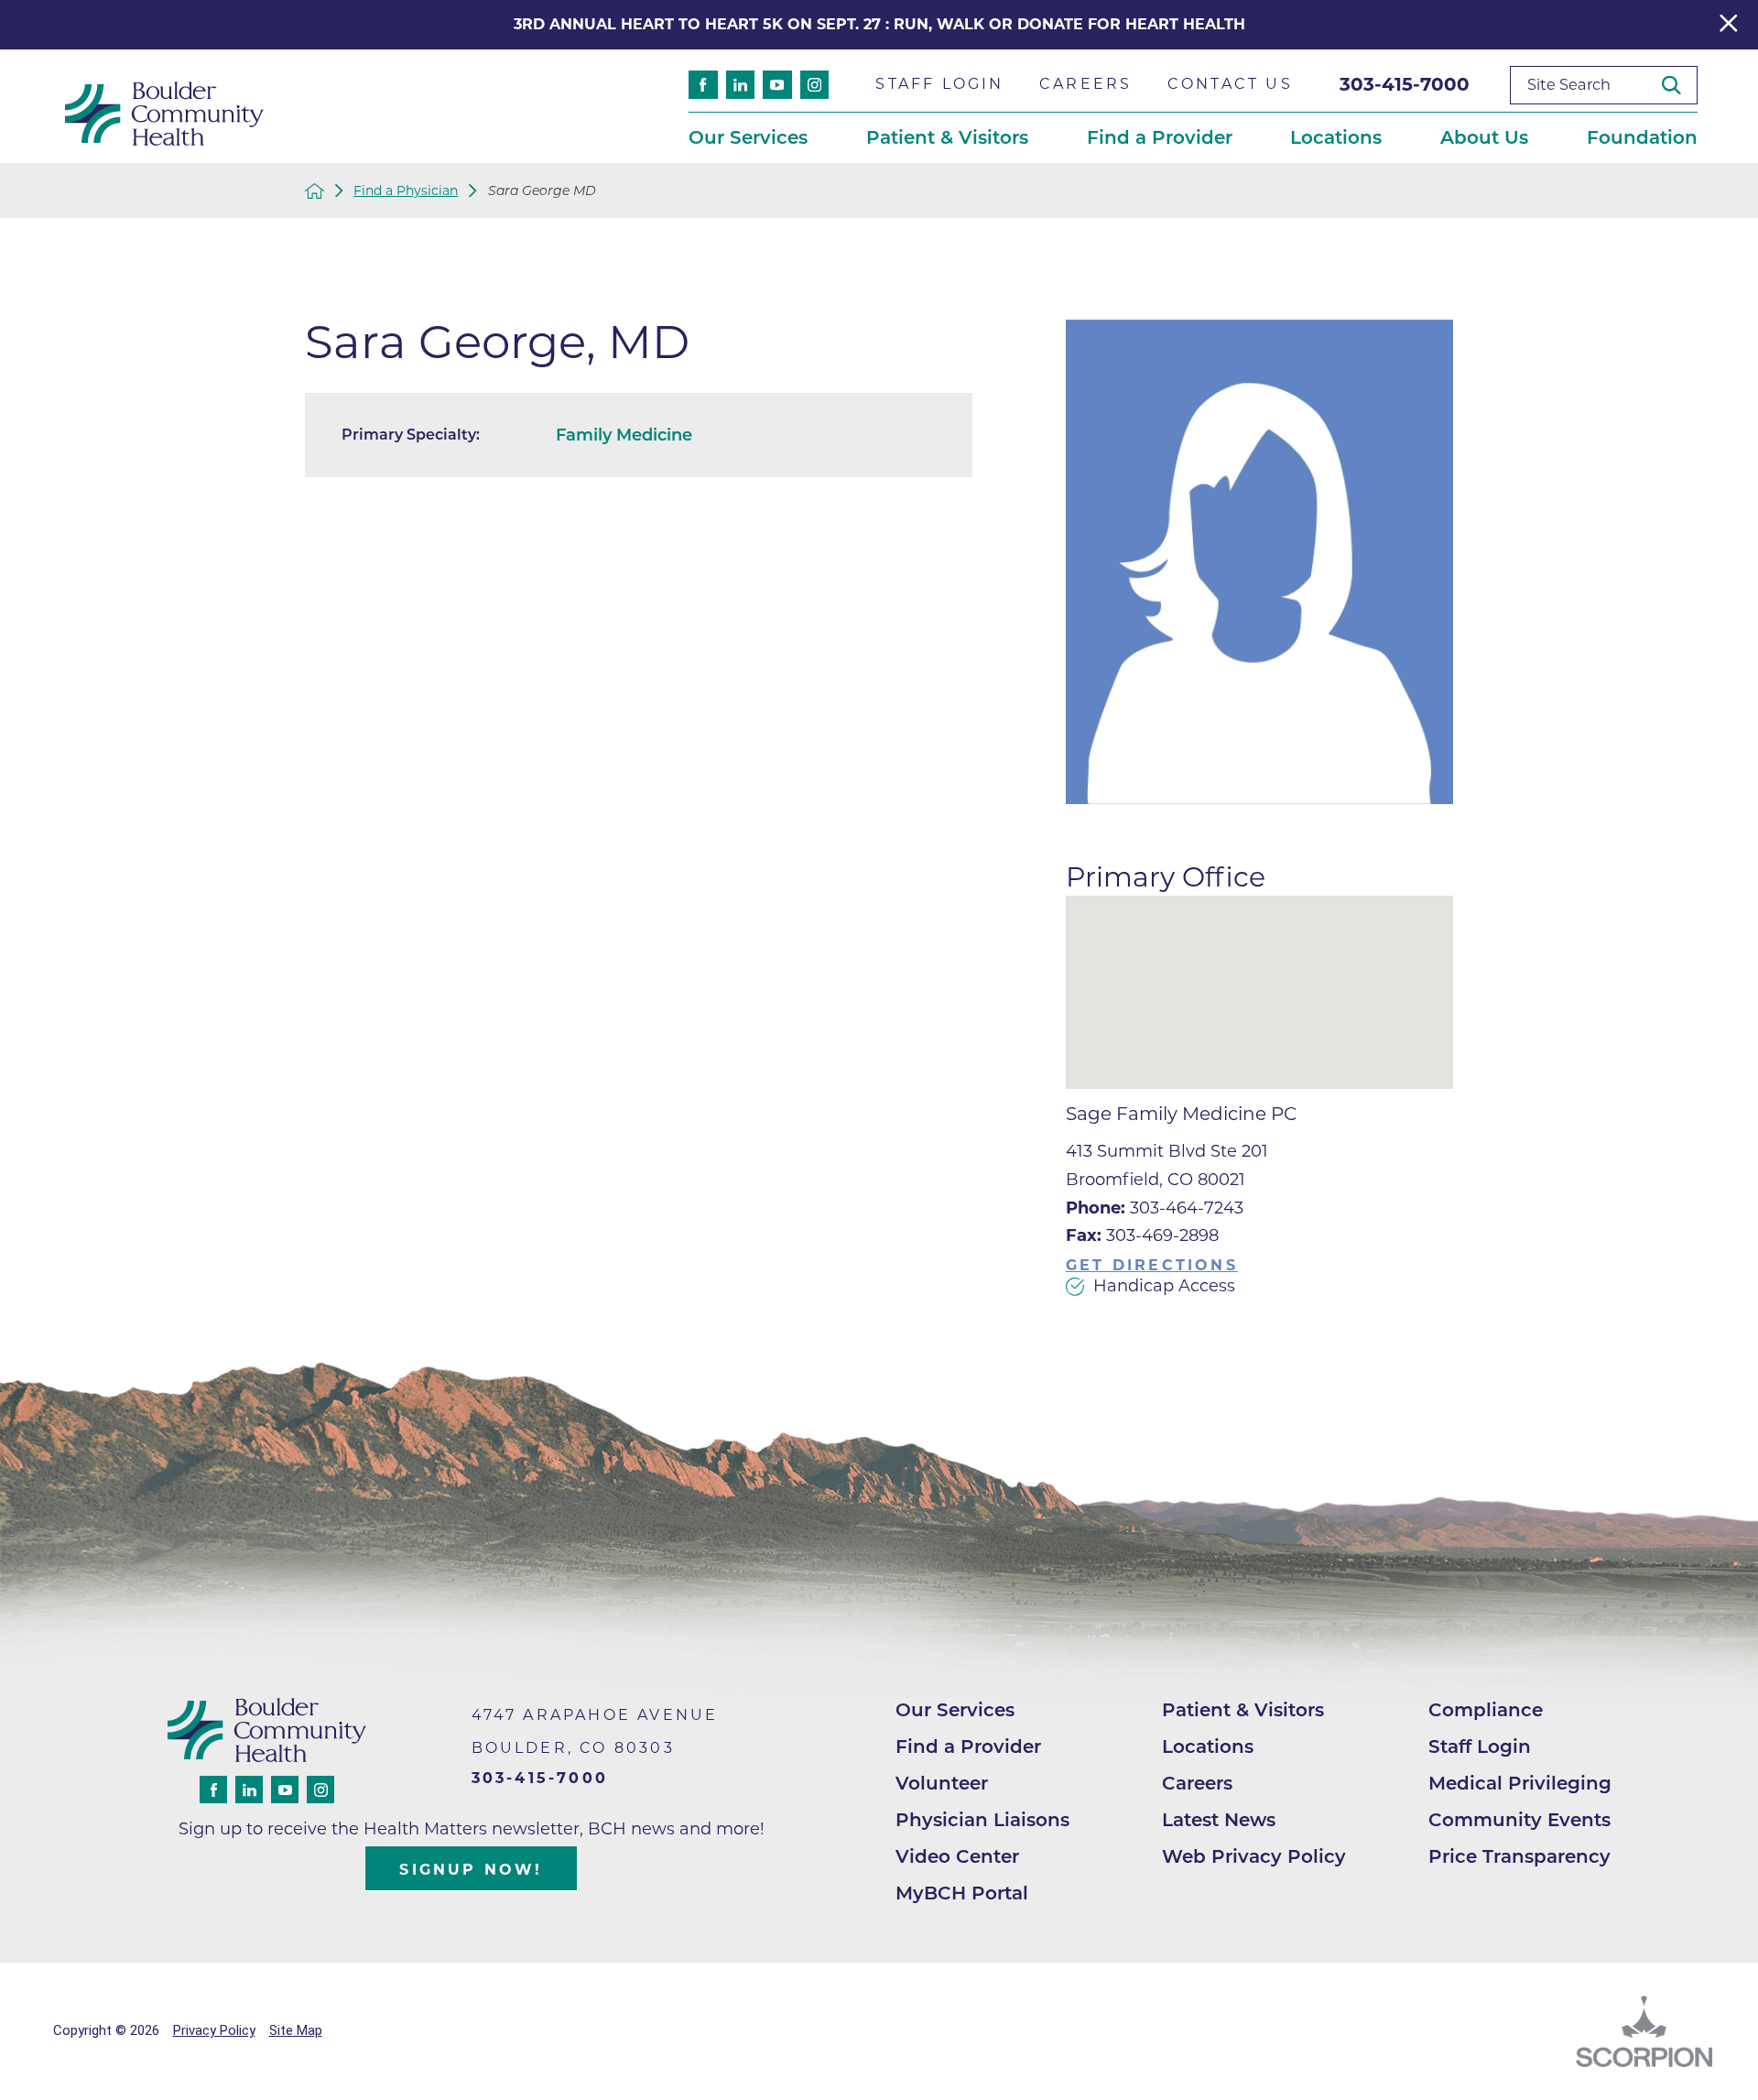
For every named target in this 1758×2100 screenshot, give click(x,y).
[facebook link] (703, 85)
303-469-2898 (1142, 1235)
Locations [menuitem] (1336, 137)
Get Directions (1152, 1266)
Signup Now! (471, 1870)
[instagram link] (814, 85)
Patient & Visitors (1243, 1710)
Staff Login (1480, 1746)
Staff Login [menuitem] (939, 84)
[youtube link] (777, 85)
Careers (1197, 1783)
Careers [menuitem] (1085, 84)
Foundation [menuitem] (1642, 137)
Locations (1208, 1746)
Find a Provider (968, 1746)
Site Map (296, 2030)
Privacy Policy (214, 2030)
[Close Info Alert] (1729, 24)
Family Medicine (624, 435)
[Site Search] (1679, 85)
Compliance (1486, 1710)
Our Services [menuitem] (748, 137)
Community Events (1519, 1820)
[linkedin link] (740, 85)
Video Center (957, 1856)
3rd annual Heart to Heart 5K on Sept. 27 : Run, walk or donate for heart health (879, 24)
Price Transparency (1519, 1856)
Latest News (1219, 1820)
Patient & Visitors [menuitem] (947, 137)
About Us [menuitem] (1484, 137)
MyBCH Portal (962, 1893)
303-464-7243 (1155, 1208)
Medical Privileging (1520, 1783)
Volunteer (942, 1783)
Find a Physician (406, 190)
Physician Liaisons (982, 1820)
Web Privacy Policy (1254, 1856)
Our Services (955, 1710)
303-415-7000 (1405, 84)
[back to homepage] (315, 191)
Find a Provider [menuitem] (1160, 137)
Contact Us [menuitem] (1230, 84)
